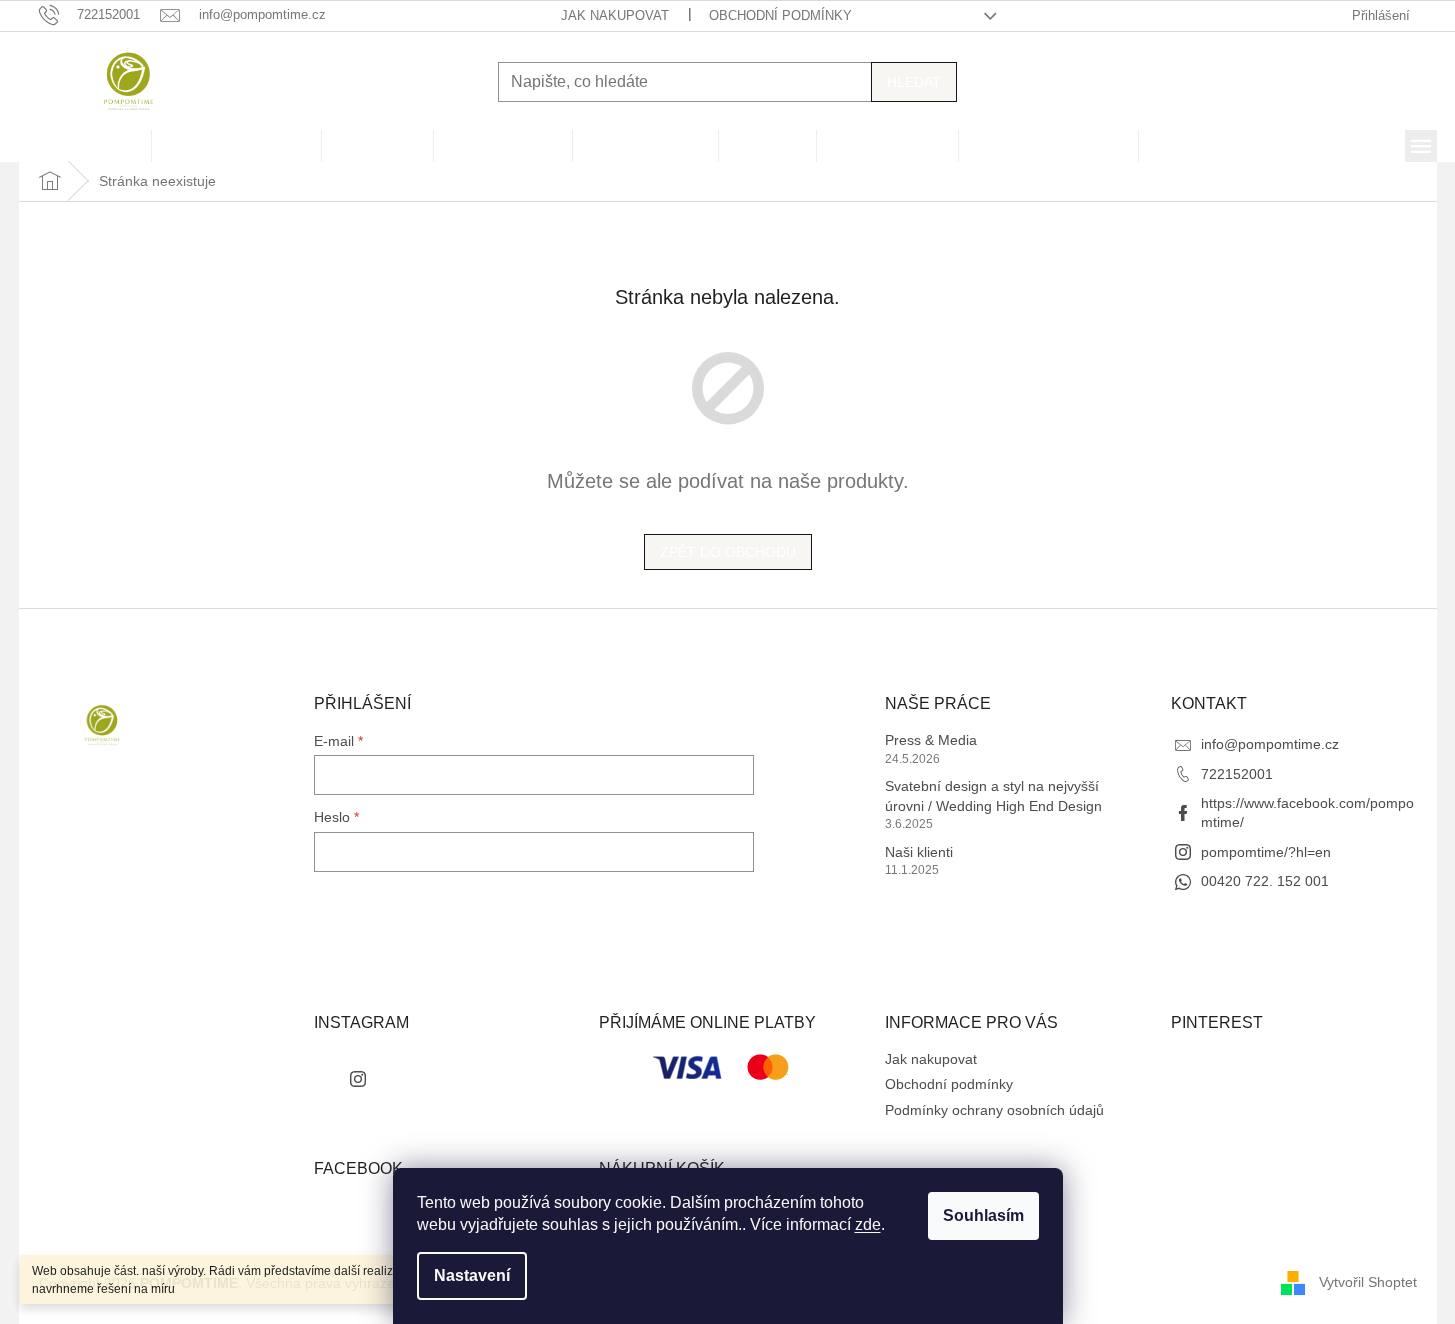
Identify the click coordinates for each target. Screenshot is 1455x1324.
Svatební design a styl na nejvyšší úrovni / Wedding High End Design (993, 795)
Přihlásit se (377, 902)
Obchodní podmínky (780, 15)
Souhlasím (983, 1215)
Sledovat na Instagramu (451, 1078)
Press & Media (931, 740)
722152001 (1237, 774)
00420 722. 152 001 (1265, 881)
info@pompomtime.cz (1270, 744)
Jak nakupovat (615, 15)
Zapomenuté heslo (373, 964)
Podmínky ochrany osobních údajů (994, 1110)
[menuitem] (85, 146)
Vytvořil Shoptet (1368, 1282)
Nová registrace (364, 941)
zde (868, 1224)
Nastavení (472, 1275)
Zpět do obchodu (728, 552)
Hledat (914, 82)
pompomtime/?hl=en (1266, 852)
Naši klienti (919, 852)
